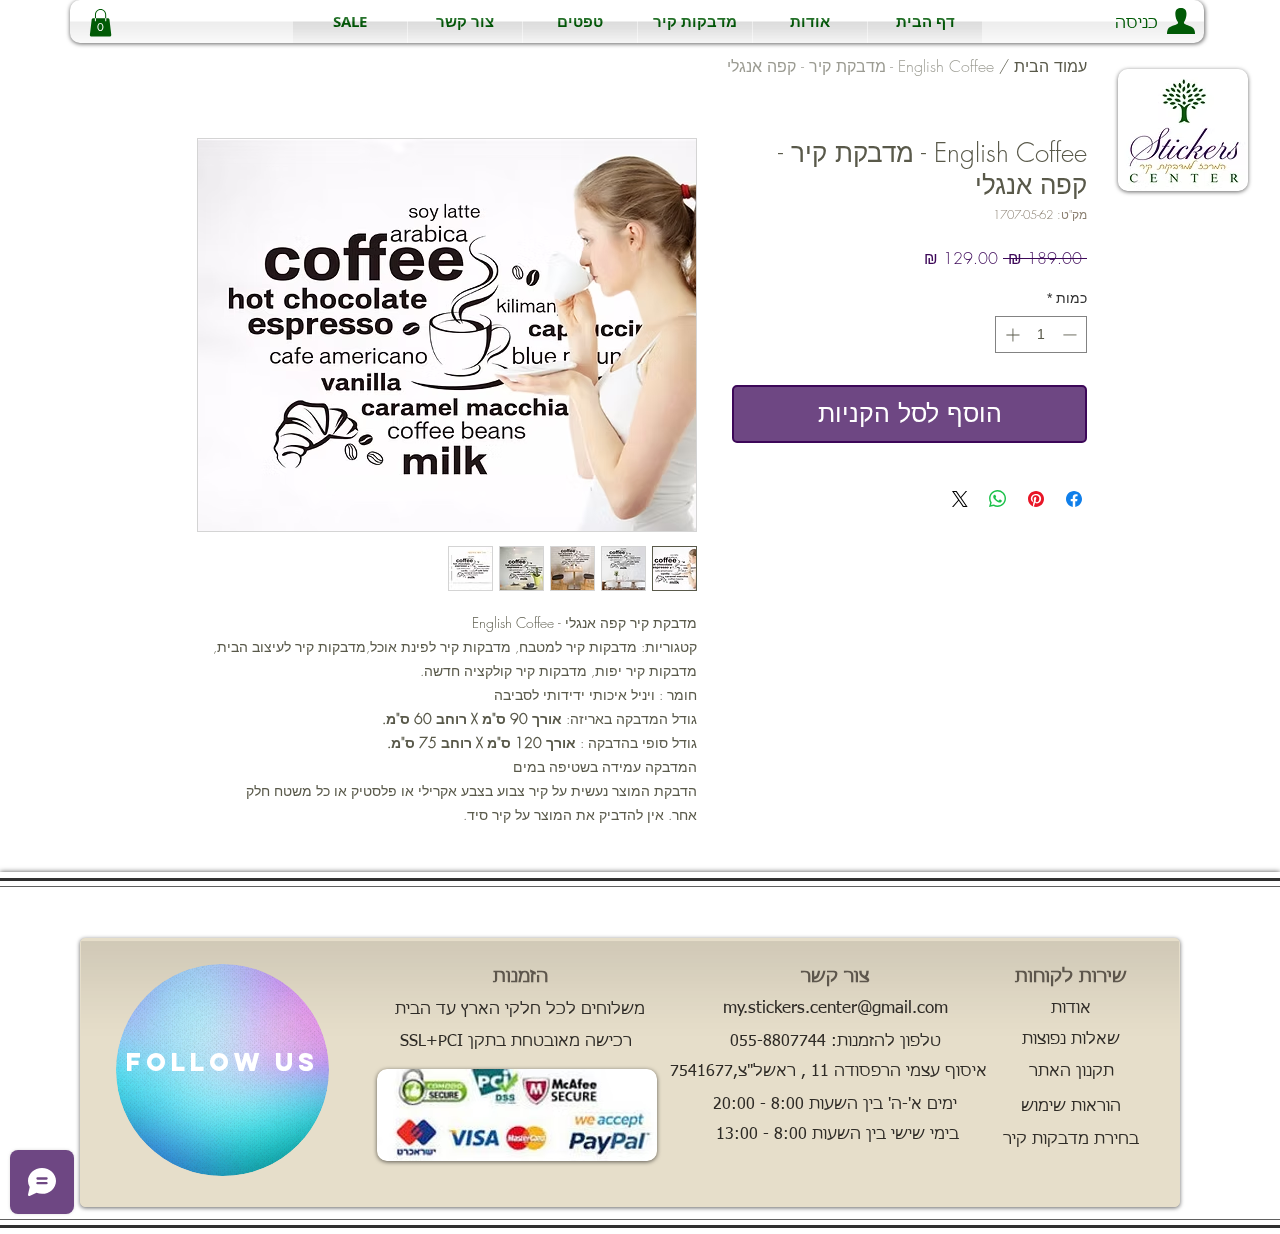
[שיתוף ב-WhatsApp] (998, 499)
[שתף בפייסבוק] (1074, 499)
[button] (695, 21)
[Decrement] (1071, 334)
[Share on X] (960, 499)
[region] (222, 1070)
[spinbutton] (1041, 334)
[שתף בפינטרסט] (1036, 499)
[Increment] (1010, 334)
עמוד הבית (1050, 66)
